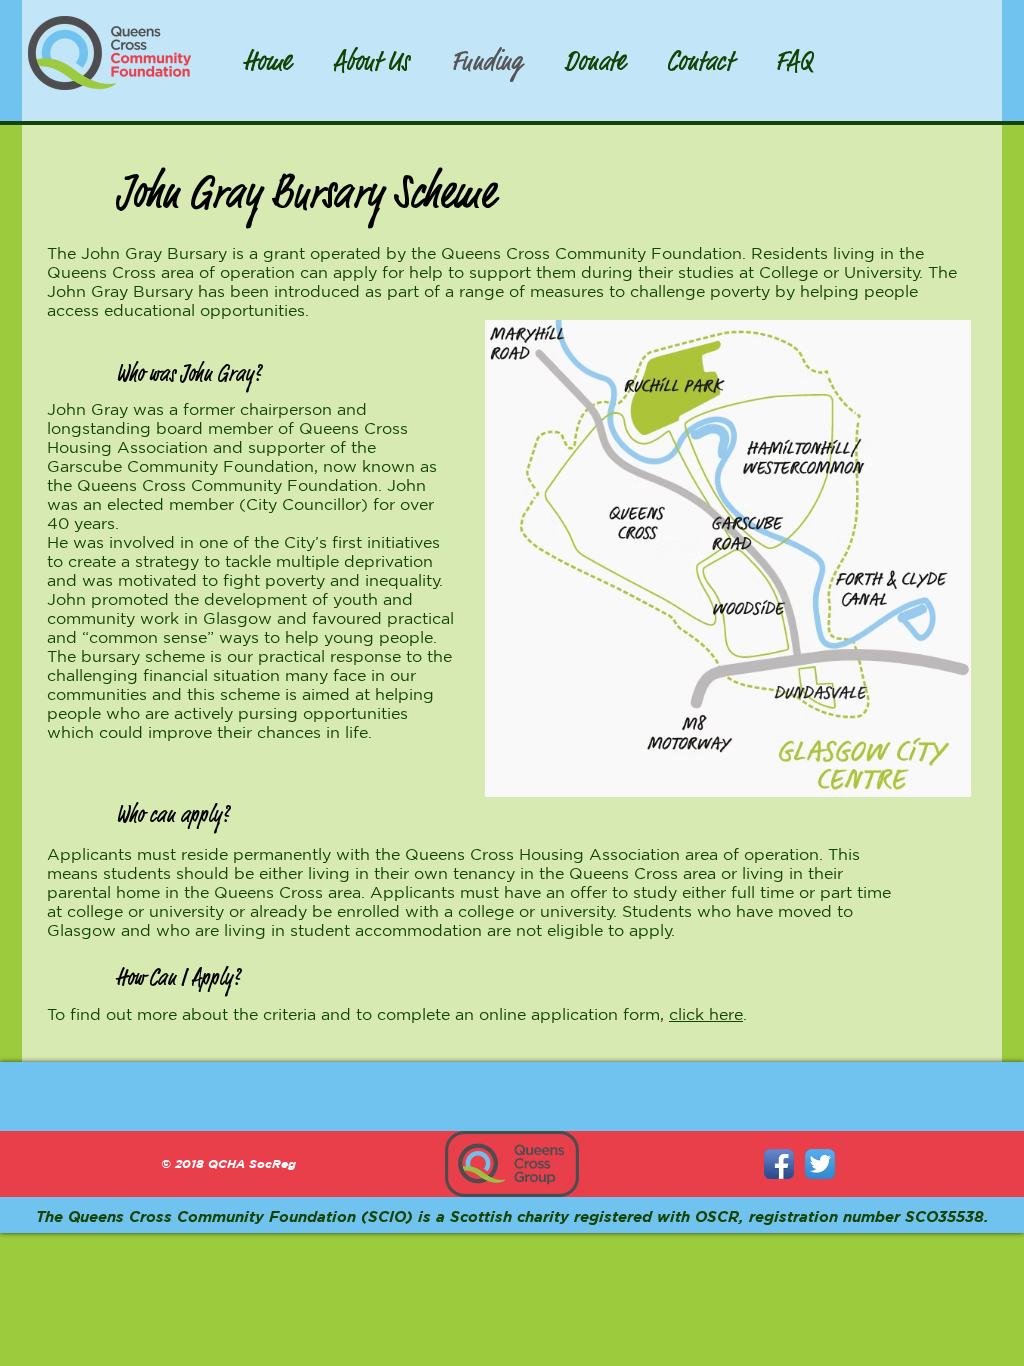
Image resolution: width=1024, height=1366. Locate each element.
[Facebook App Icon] (779, 1164)
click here (706, 1014)
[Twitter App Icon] (820, 1164)
